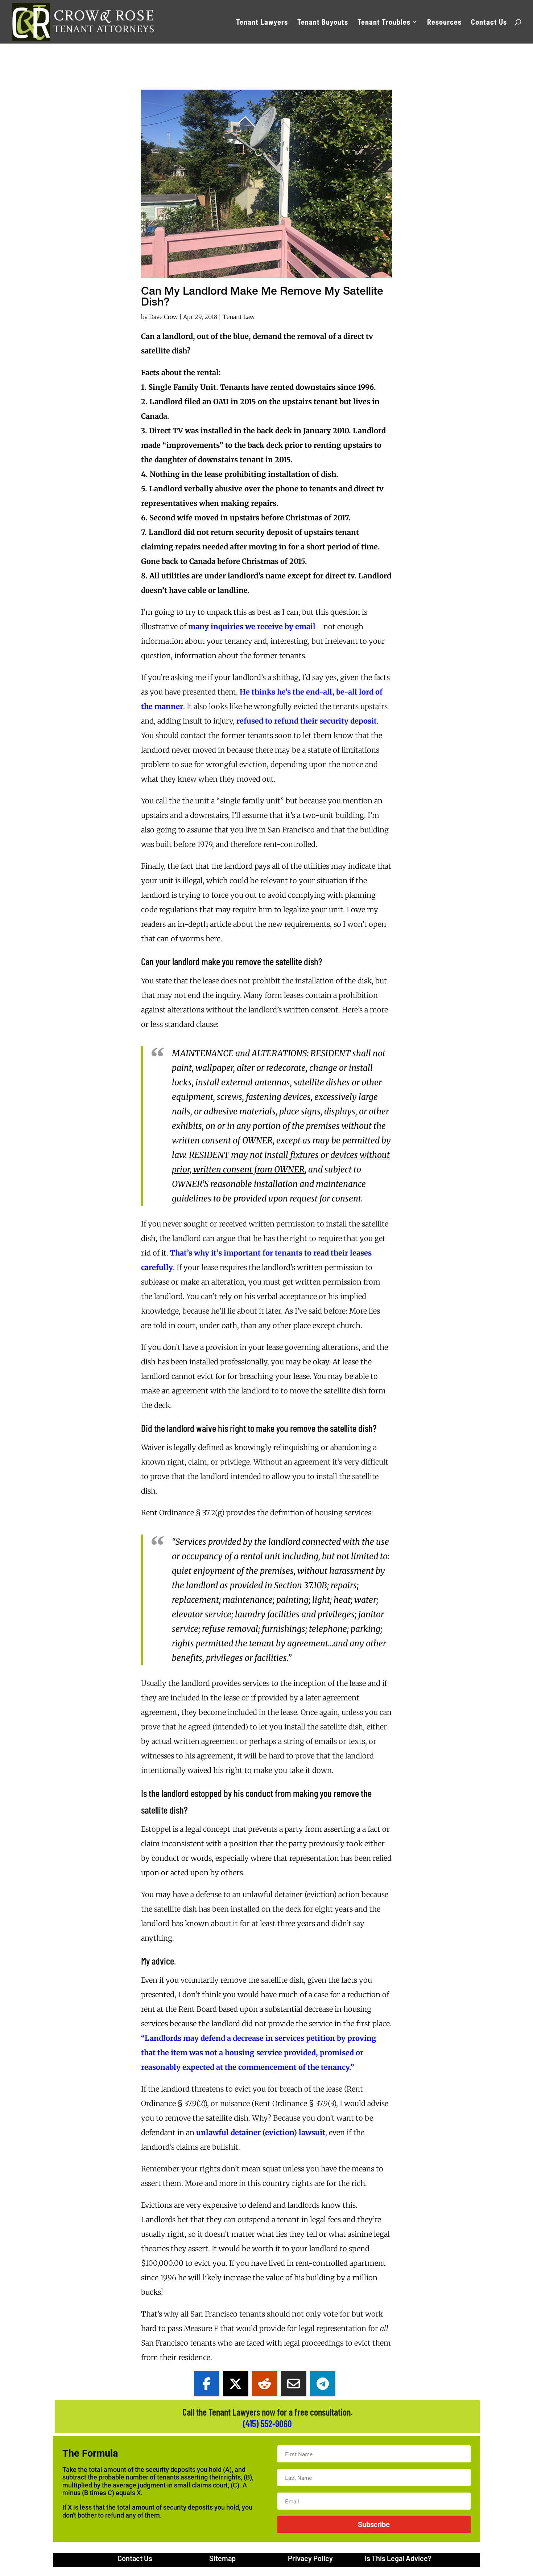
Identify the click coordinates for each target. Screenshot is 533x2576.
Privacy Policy (310, 2558)
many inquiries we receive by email (252, 626)
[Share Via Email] (294, 2384)
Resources (444, 23)
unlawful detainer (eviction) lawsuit (261, 2132)
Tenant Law (239, 317)
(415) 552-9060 (267, 2423)
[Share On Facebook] (207, 2384)
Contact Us (489, 23)
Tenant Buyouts (323, 23)
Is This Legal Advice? (398, 2558)
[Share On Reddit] (265, 2384)
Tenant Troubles (384, 23)
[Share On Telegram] (323, 2384)
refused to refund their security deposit (307, 721)
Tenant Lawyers (262, 23)
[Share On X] (236, 2384)
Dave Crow (163, 317)
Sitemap (222, 2558)
